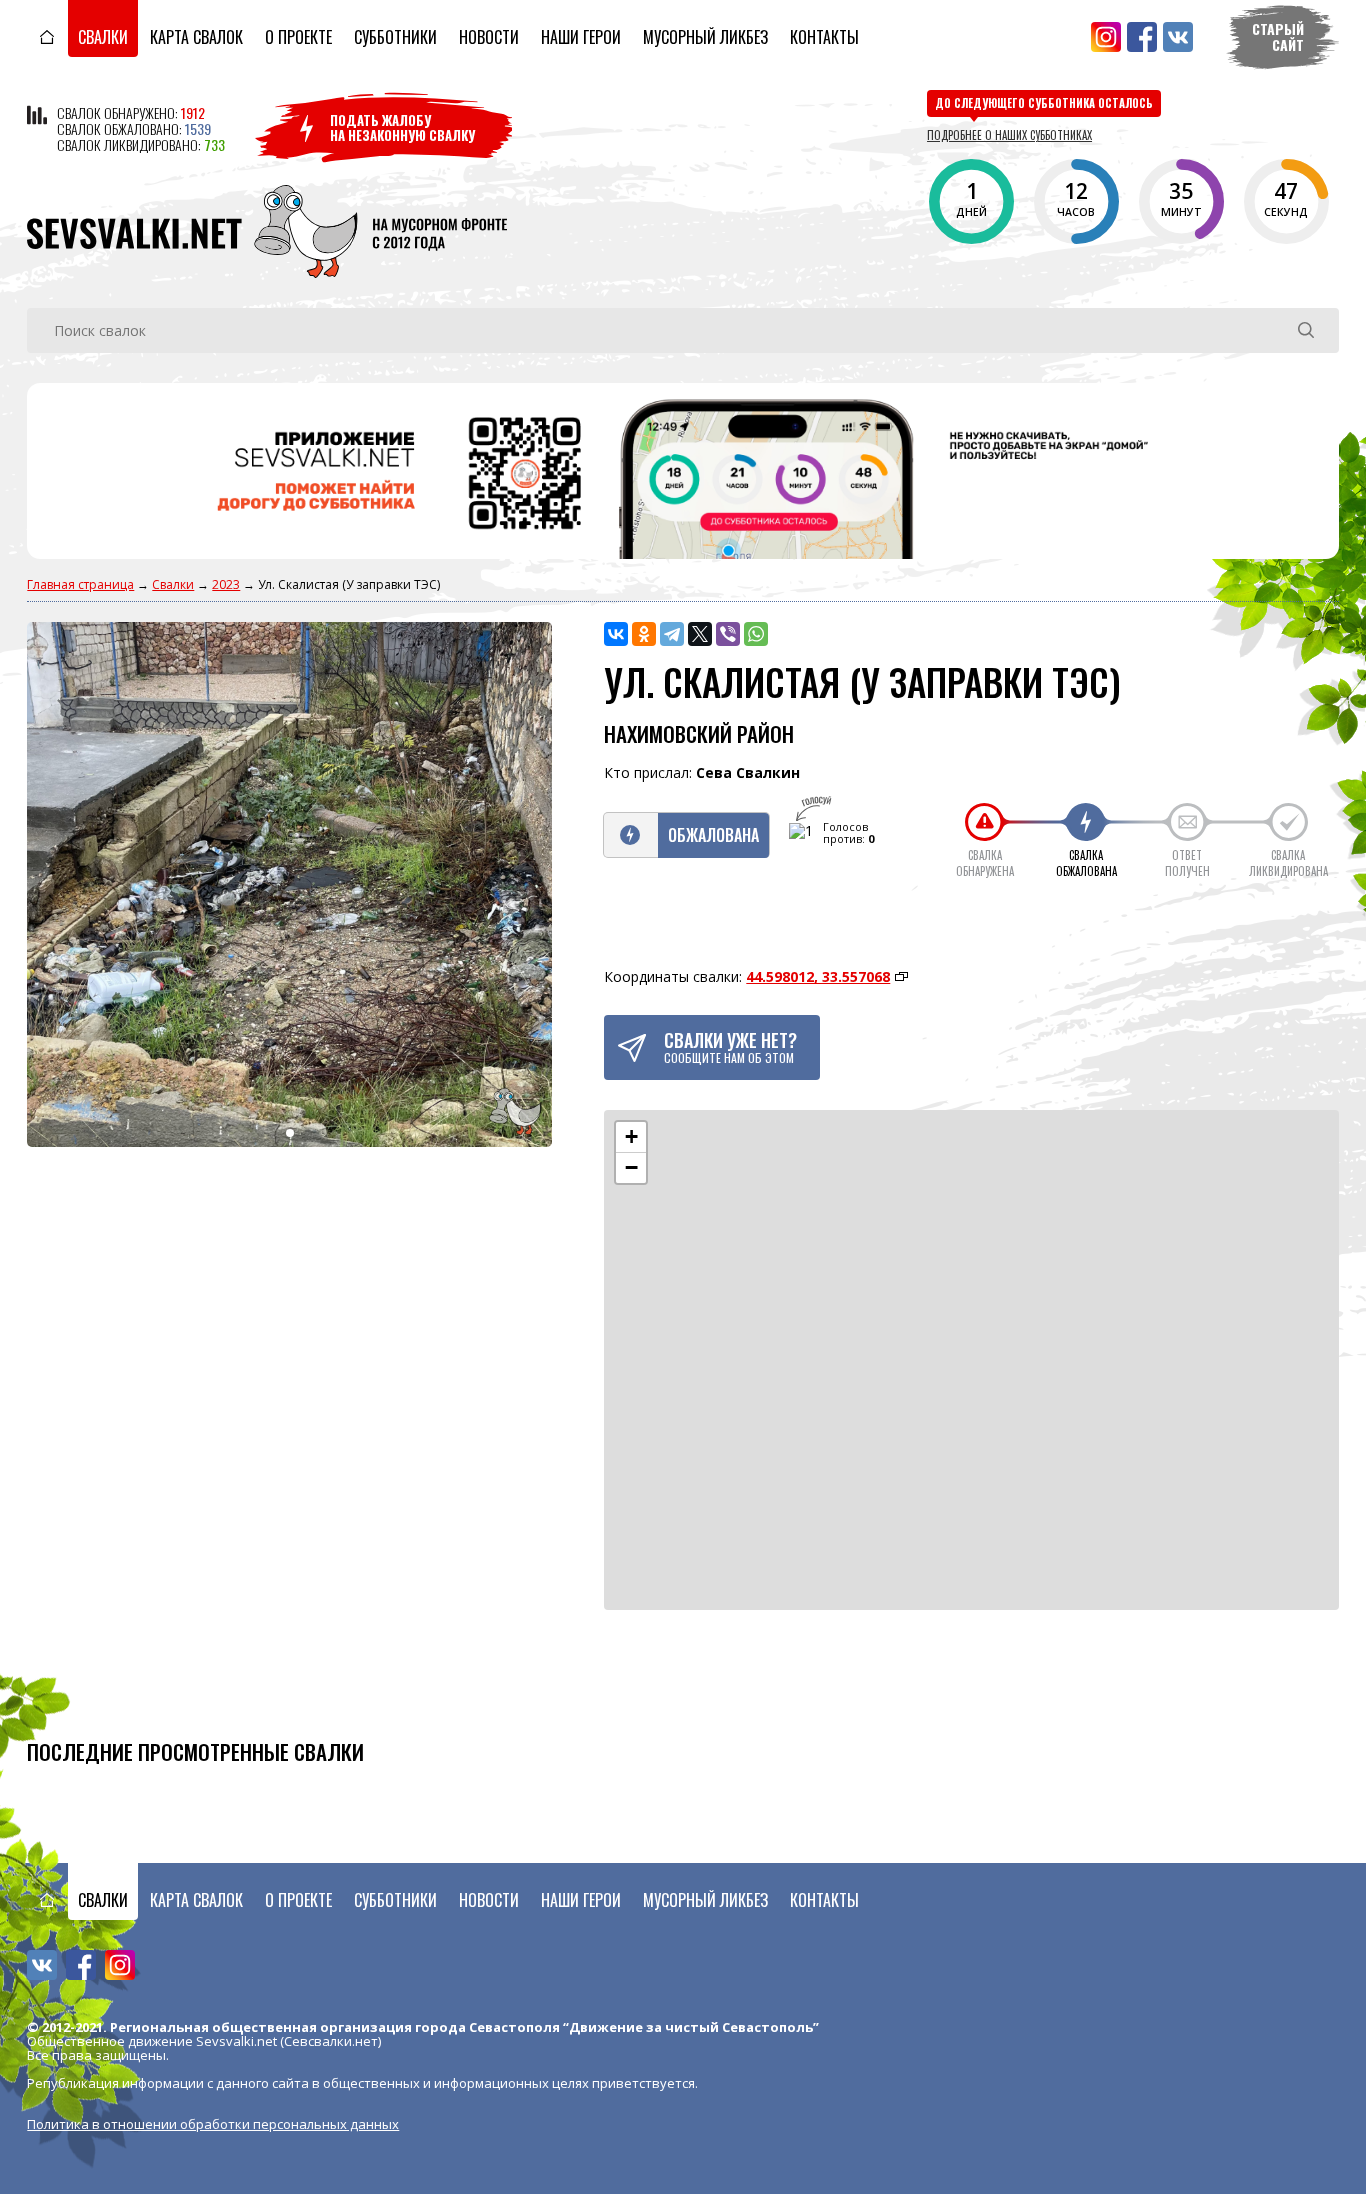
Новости (489, 37)
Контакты (824, 37)
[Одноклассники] (644, 634)
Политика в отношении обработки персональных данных (213, 2124)
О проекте (298, 37)
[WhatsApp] (756, 634)
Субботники (395, 37)
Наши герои (581, 37)
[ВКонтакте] (616, 634)
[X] (700, 634)
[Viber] (728, 634)
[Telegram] (672, 634)
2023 (226, 584)
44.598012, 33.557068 (818, 976)
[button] (631, 1137)
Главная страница (80, 584)
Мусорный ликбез (705, 37)
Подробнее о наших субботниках (1009, 135)
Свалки (103, 37)
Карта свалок (196, 37)
